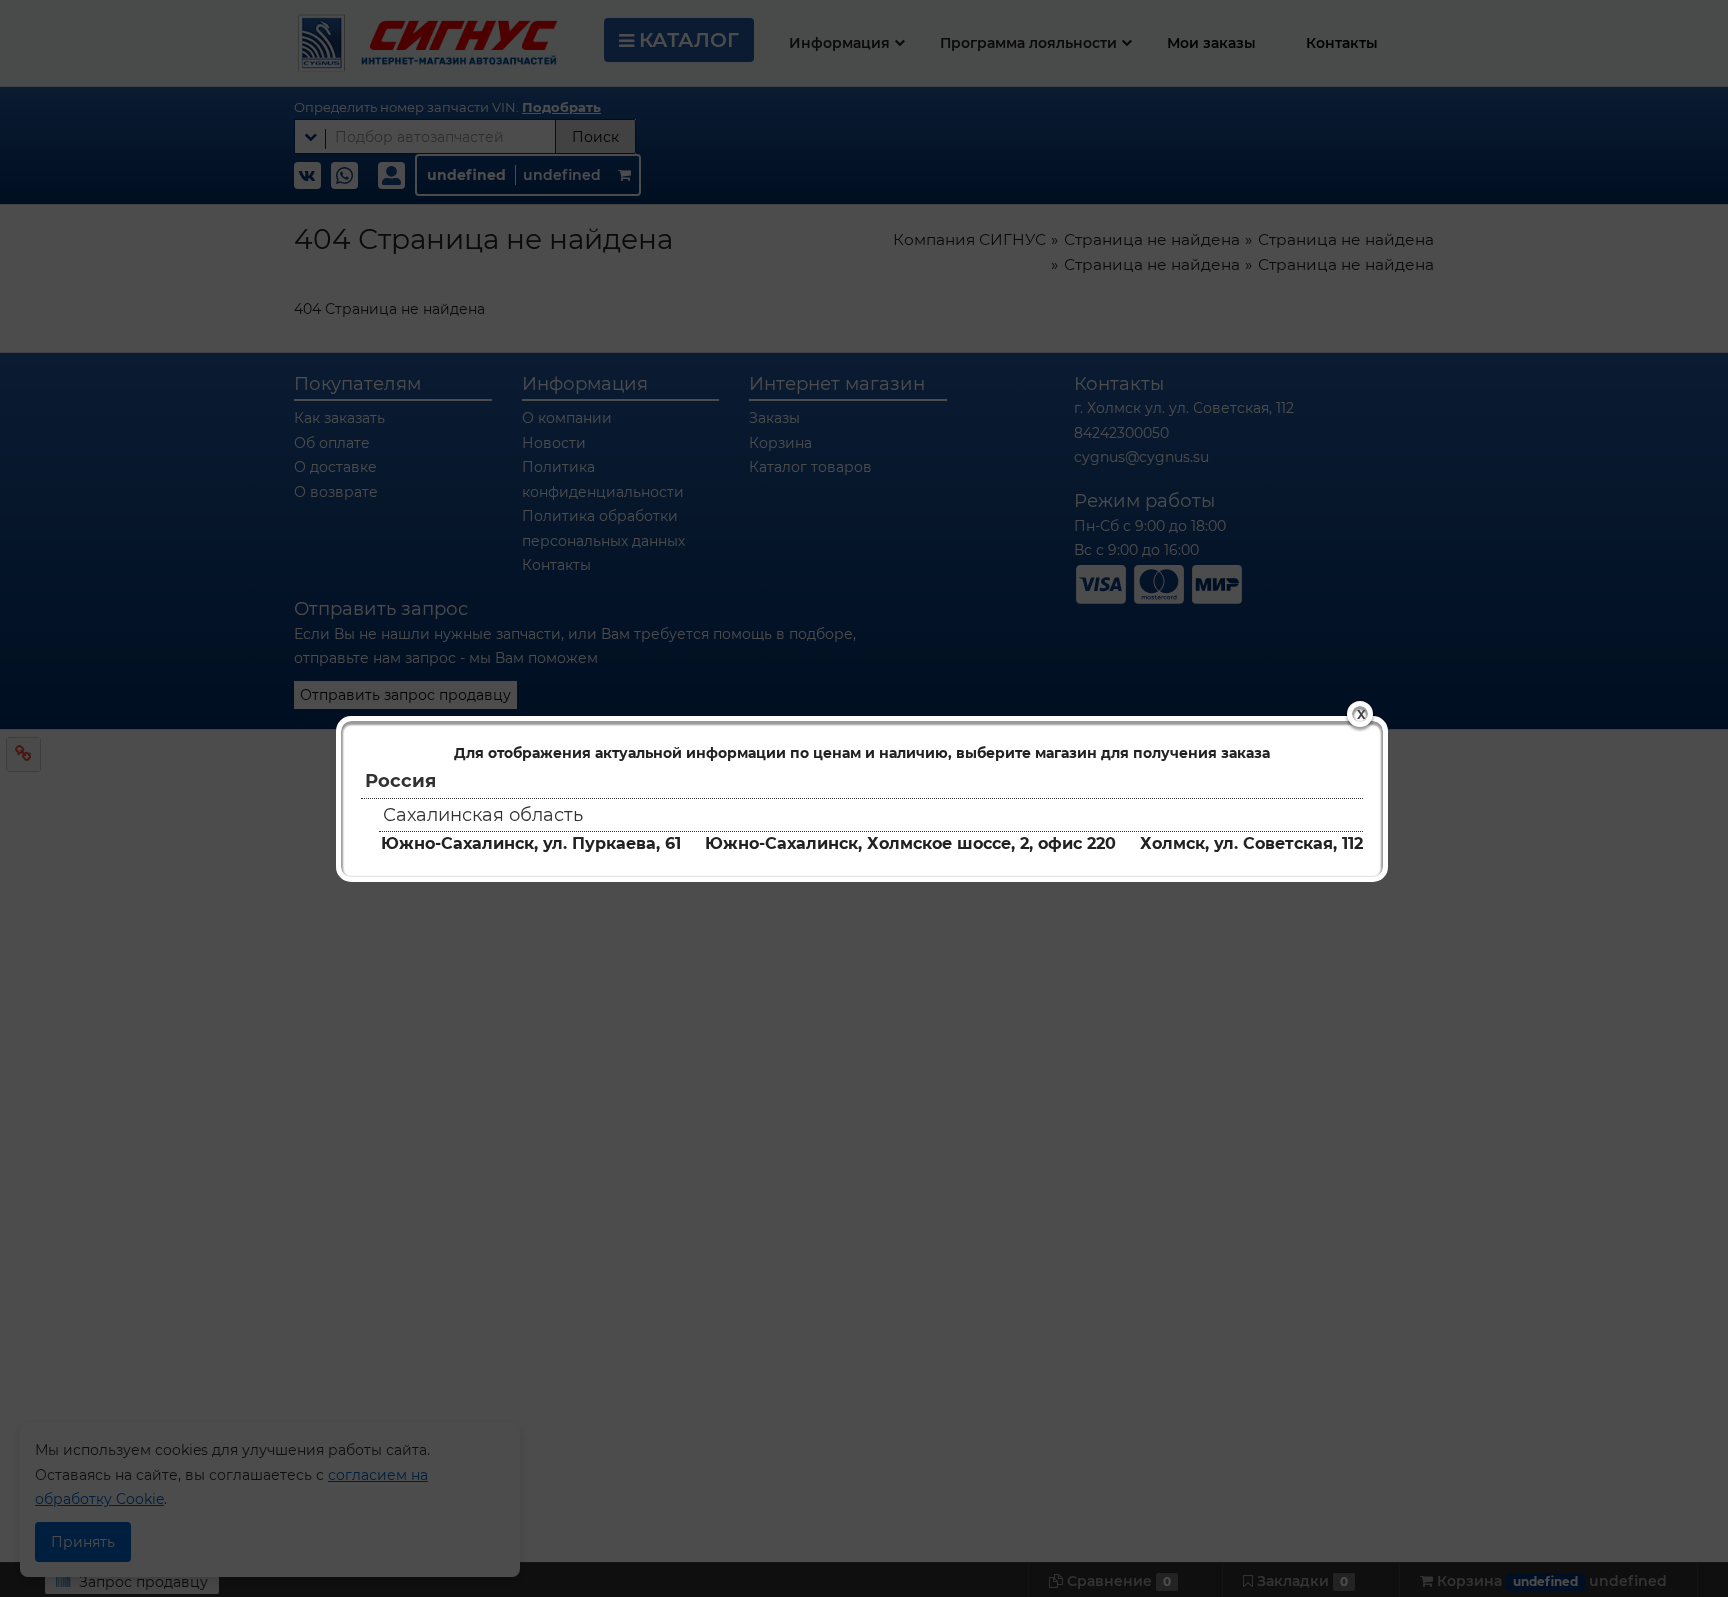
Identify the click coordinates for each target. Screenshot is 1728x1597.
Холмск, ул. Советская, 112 (1251, 843)
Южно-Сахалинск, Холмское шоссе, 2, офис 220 (910, 843)
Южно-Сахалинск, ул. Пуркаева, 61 (531, 843)
